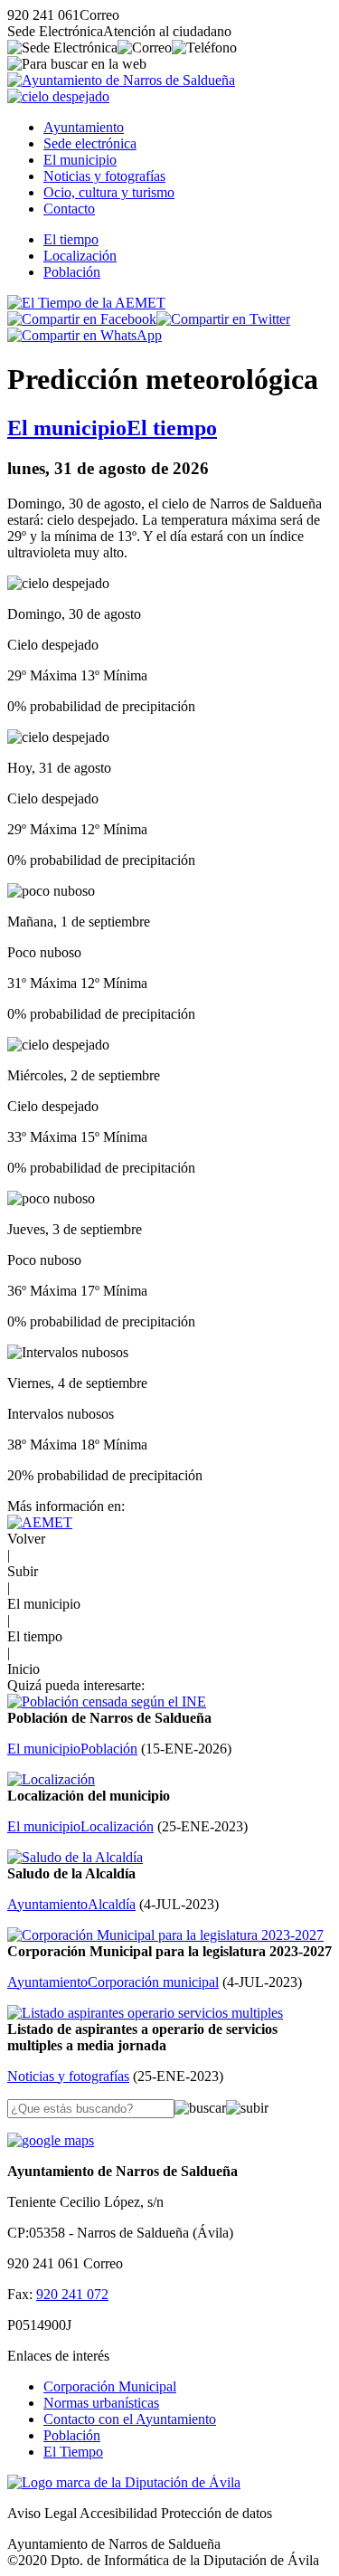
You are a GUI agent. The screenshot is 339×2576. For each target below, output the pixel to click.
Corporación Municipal (110, 2386)
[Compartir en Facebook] (82, 319)
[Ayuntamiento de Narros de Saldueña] (121, 80)
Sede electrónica (90, 143)
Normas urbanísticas (101, 2403)
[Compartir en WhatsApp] (85, 335)
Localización (80, 256)
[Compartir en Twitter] (223, 319)
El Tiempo (73, 2452)
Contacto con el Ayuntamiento (130, 2419)
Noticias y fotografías (104, 176)
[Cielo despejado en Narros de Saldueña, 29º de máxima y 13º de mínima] (58, 96)
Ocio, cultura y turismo (109, 192)
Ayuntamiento (84, 127)
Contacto (69, 209)
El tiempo (71, 239)
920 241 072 (72, 2294)
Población (72, 272)
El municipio (80, 160)
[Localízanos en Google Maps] (51, 2140)
